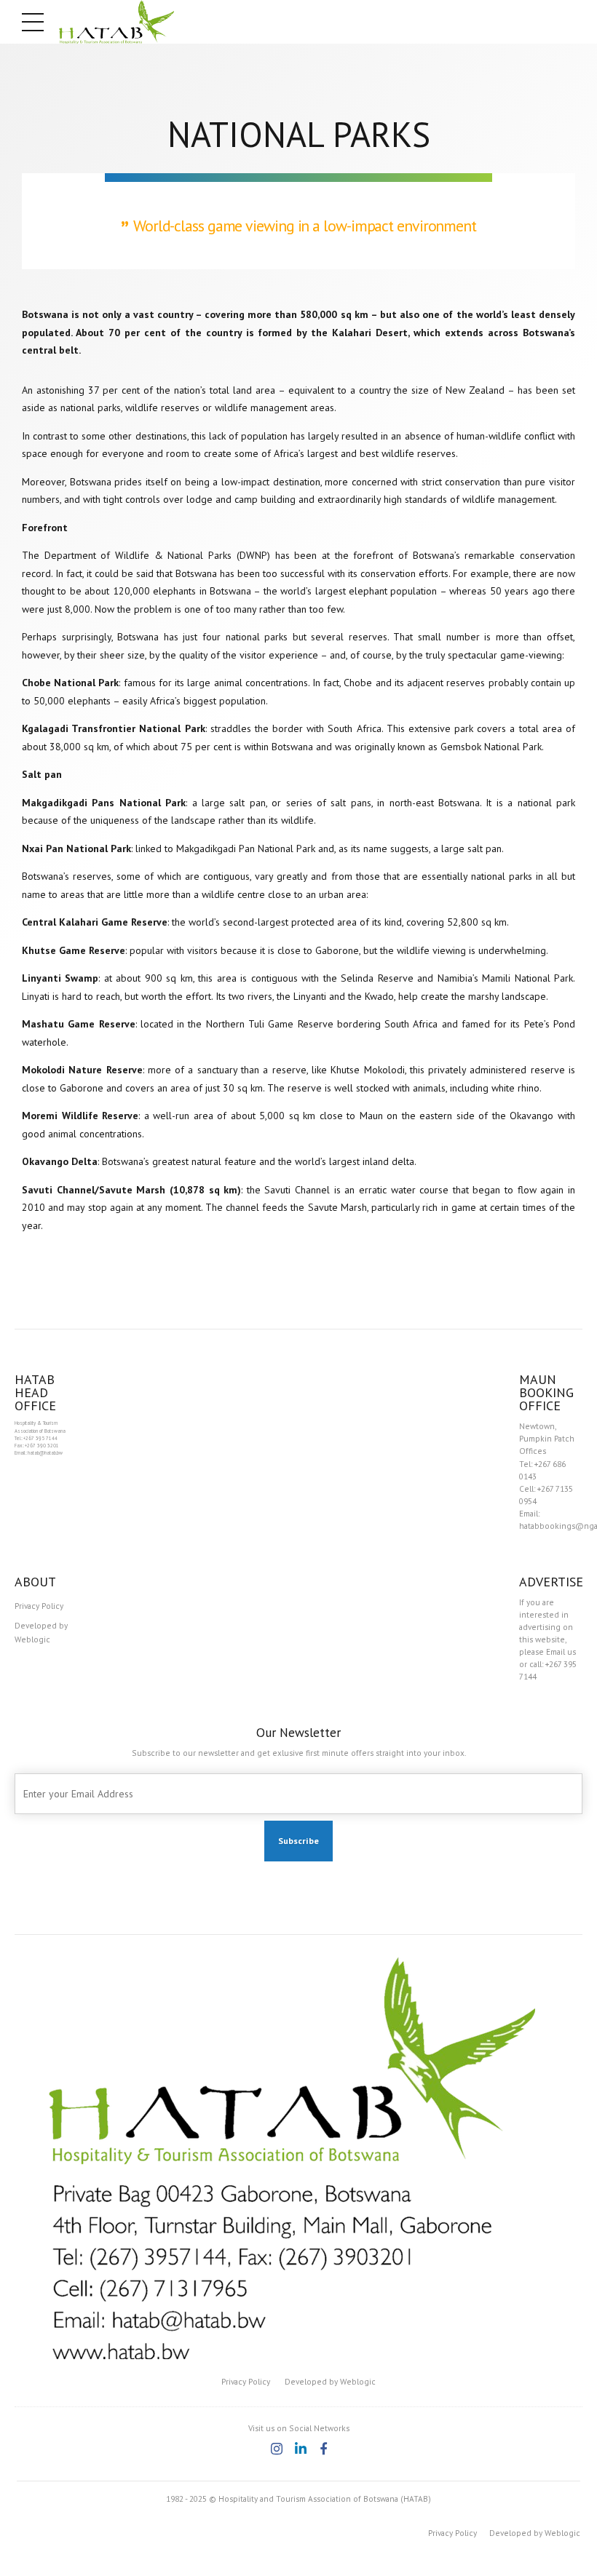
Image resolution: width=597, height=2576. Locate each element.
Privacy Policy (39, 1606)
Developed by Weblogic (41, 1632)
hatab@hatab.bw (45, 1453)
